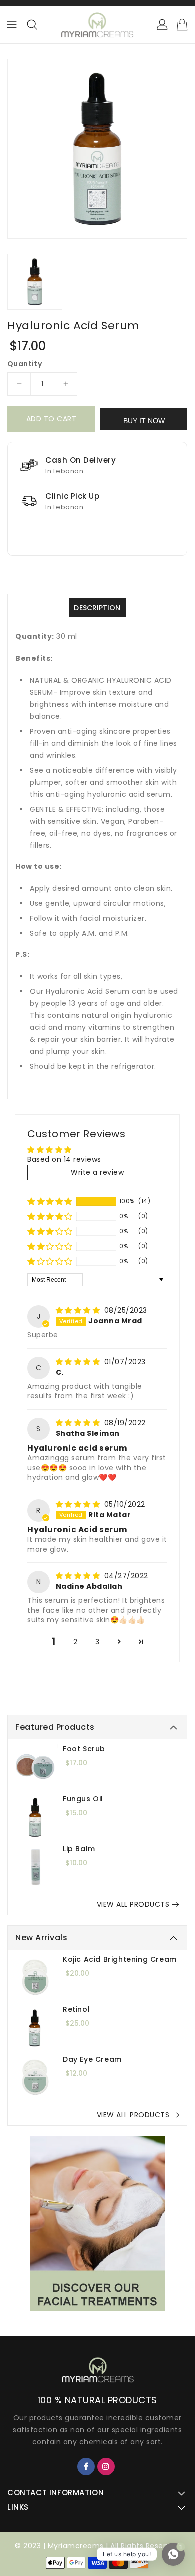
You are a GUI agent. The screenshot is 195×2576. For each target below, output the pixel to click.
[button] (50, 1201)
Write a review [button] (97, 1172)
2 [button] (76, 1642)
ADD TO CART (52, 419)
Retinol (76, 2009)
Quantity (25, 364)
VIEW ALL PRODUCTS (133, 1904)
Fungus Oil (83, 1799)
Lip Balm (79, 1849)
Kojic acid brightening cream (120, 1959)
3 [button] (98, 1642)
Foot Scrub (84, 1749)
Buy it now (144, 421)
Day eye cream (92, 2059)
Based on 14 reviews (64, 1159)
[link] (97, 2223)
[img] (79, 1310)
